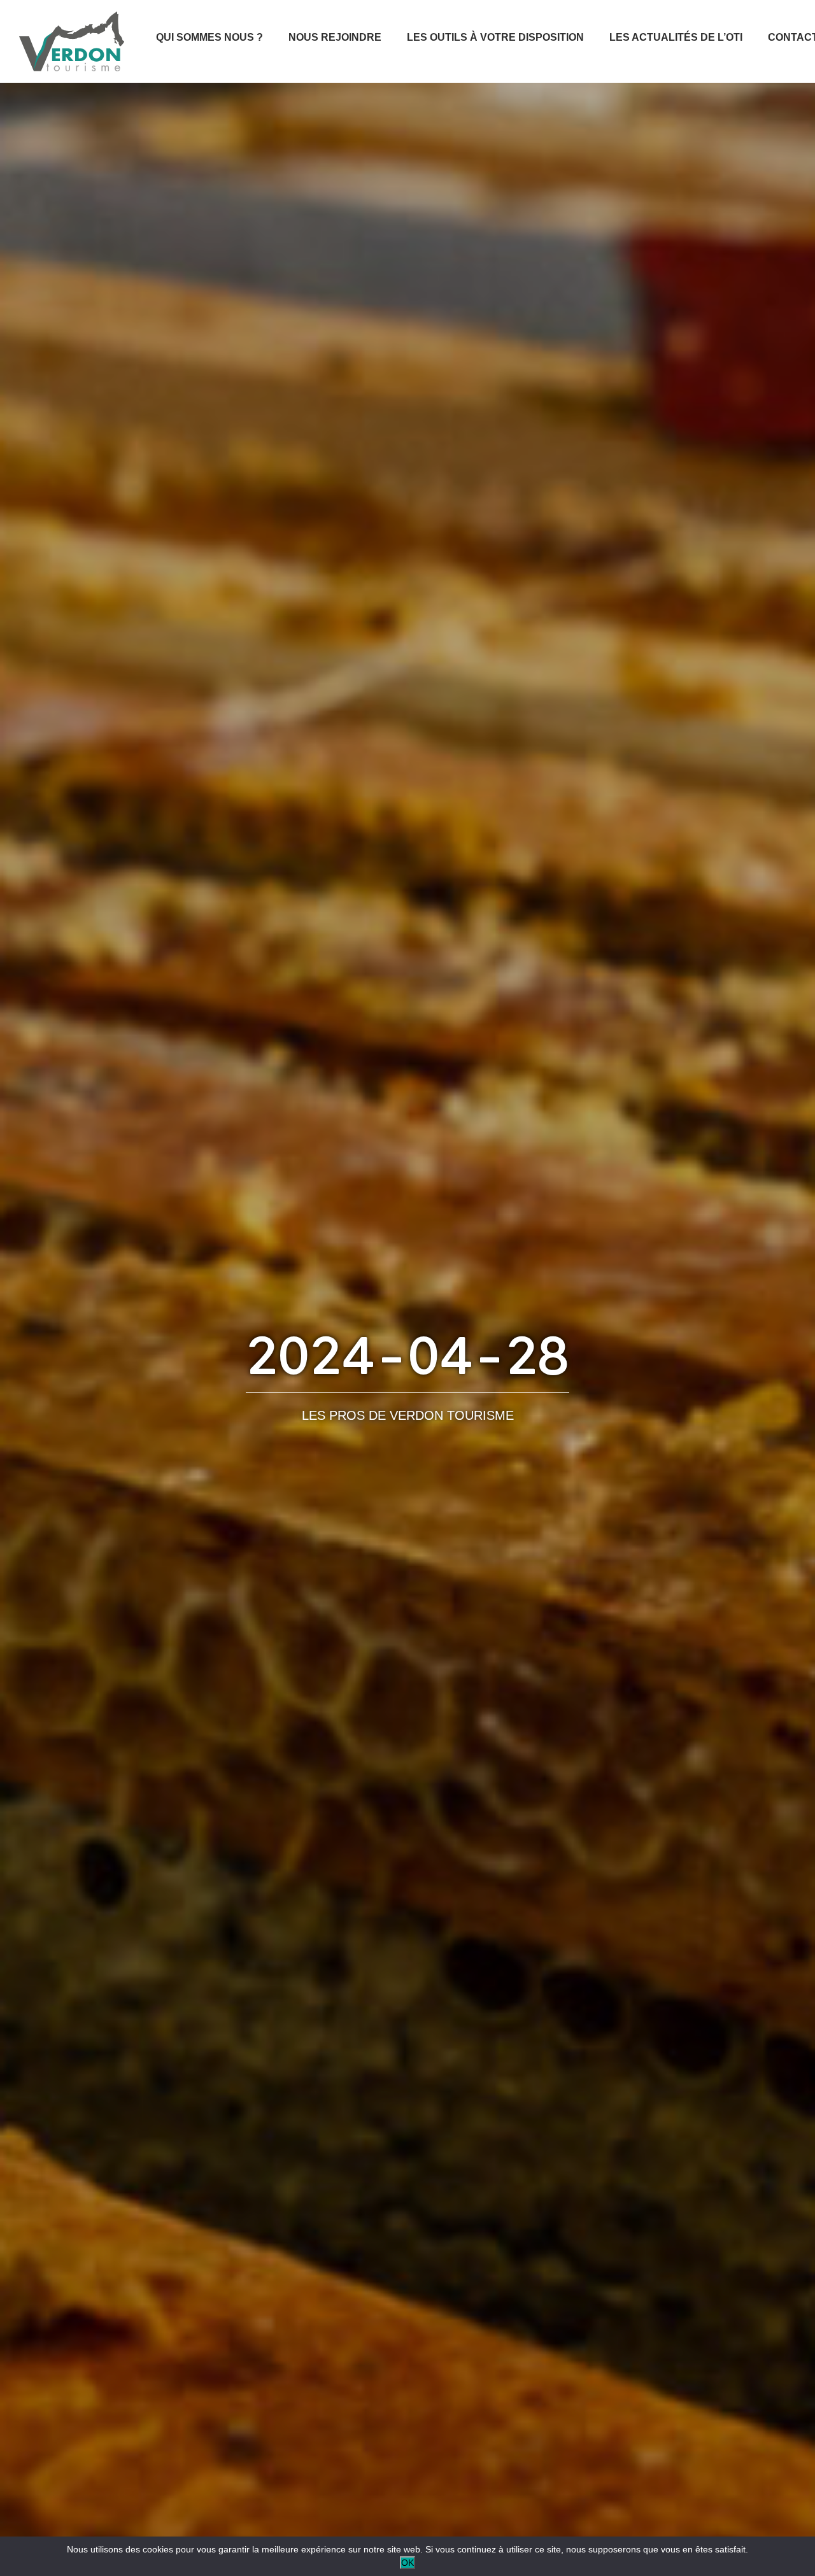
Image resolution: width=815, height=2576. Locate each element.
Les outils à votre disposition (495, 37)
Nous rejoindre (335, 37)
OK (407, 2563)
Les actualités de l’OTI (676, 37)
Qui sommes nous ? (209, 37)
